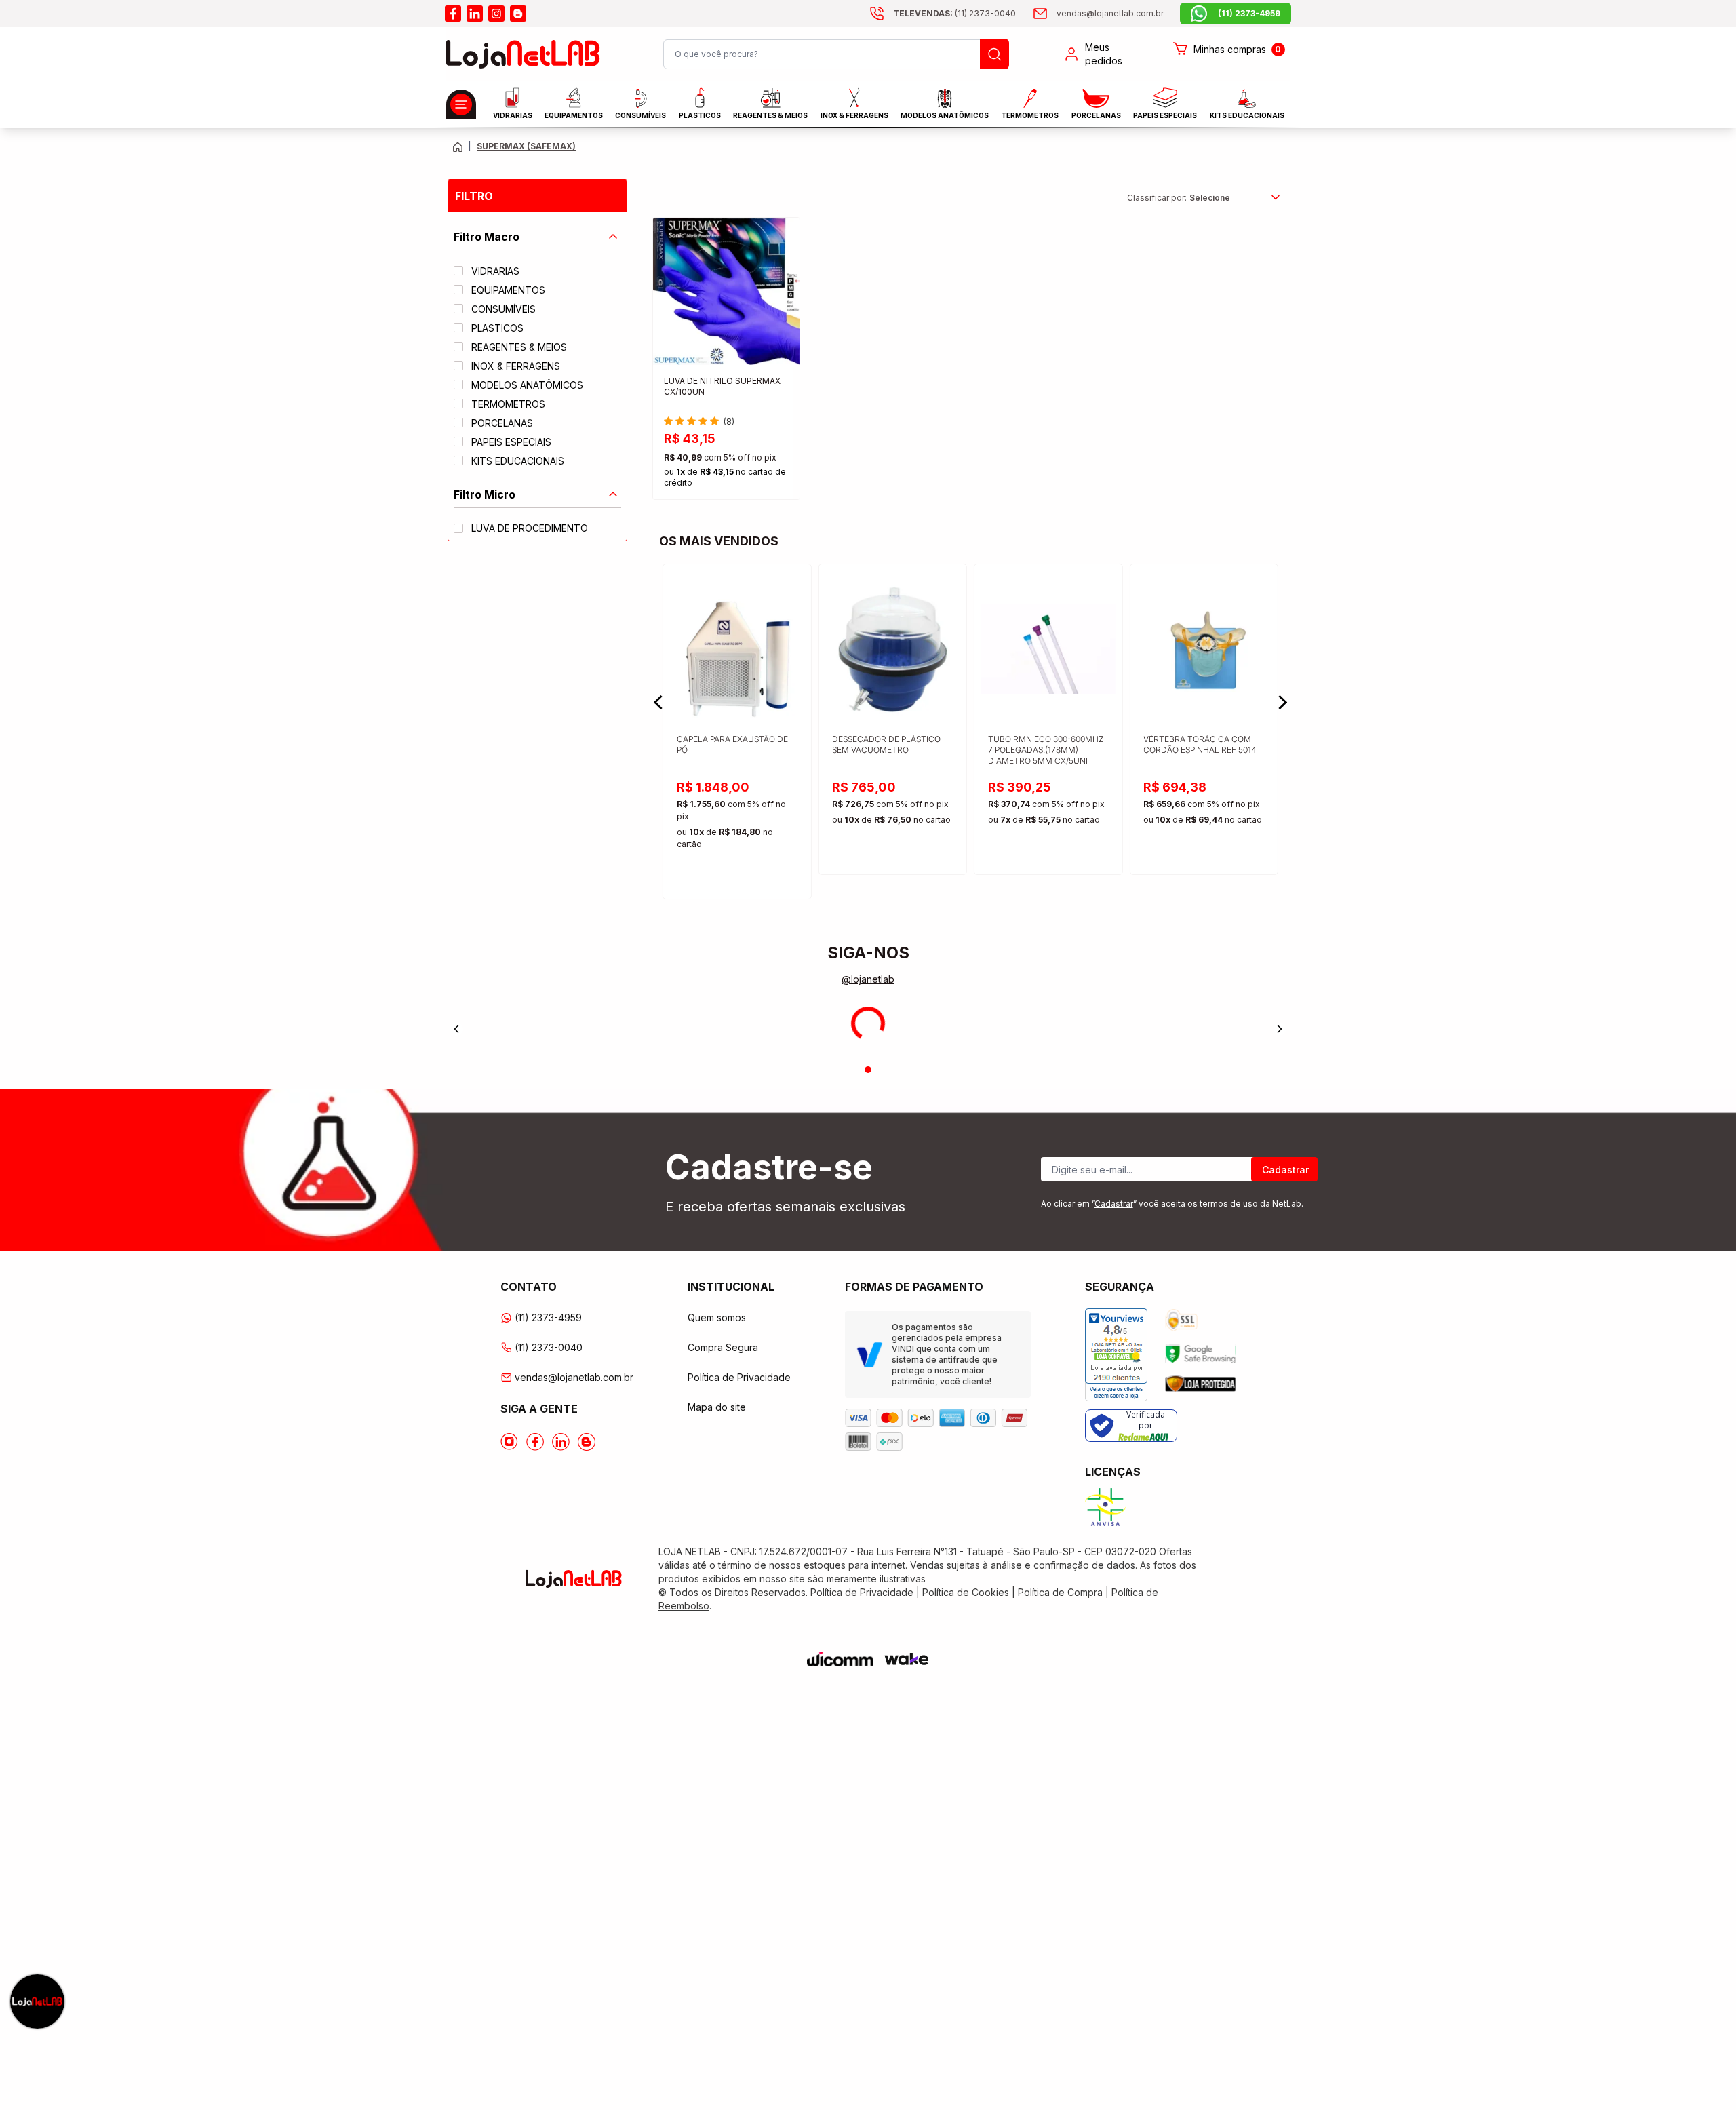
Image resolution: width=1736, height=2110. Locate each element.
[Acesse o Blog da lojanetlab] (587, 1442)
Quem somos (717, 1317)
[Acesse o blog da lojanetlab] (518, 14)
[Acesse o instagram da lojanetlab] (496, 14)
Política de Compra (1060, 1592)
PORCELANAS (1096, 115)
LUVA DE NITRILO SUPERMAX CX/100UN (722, 386)
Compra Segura (723, 1347)
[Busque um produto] (994, 54)
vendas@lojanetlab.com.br (574, 1377)
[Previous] (456, 1029)
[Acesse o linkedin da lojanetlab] (475, 14)
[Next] (1280, 1029)
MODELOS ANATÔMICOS (945, 115)
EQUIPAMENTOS (574, 115)
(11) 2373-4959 (548, 1317)
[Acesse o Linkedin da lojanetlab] (561, 1442)
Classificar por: (1157, 198)
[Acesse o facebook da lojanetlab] (453, 14)
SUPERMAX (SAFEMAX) (526, 146)
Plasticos (700, 115)
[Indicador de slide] (868, 1070)
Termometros (1030, 115)
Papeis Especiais (1165, 115)
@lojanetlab (868, 979)
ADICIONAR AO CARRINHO (726, 477)
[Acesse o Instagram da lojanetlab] (509, 1442)
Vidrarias (513, 115)
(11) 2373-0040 (549, 1347)
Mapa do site (717, 1407)
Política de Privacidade (739, 1377)
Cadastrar (1285, 1170)
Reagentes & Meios (770, 115)
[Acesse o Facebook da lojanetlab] (535, 1442)
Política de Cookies (966, 1592)
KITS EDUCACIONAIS (1247, 115)
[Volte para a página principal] (458, 147)
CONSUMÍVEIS (640, 115)
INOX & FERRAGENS (854, 115)
